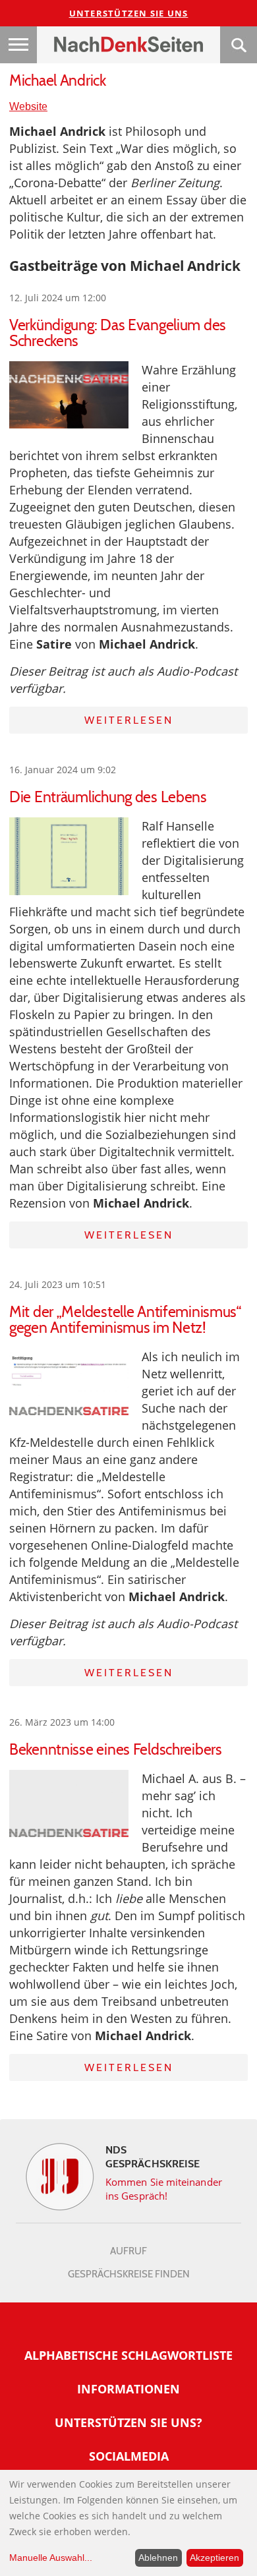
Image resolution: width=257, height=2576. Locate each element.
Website (28, 106)
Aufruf (128, 2251)
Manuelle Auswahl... (51, 2558)
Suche (239, 45)
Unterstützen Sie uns (129, 13)
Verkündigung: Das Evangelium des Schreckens (118, 333)
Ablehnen (158, 2558)
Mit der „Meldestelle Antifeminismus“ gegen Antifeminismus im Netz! (125, 1320)
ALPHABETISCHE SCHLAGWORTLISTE (128, 2355)
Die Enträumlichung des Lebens (108, 797)
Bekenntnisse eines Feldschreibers (116, 1749)
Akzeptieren (214, 2558)
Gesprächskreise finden (129, 2274)
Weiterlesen (129, 720)
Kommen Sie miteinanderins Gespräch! (164, 2189)
